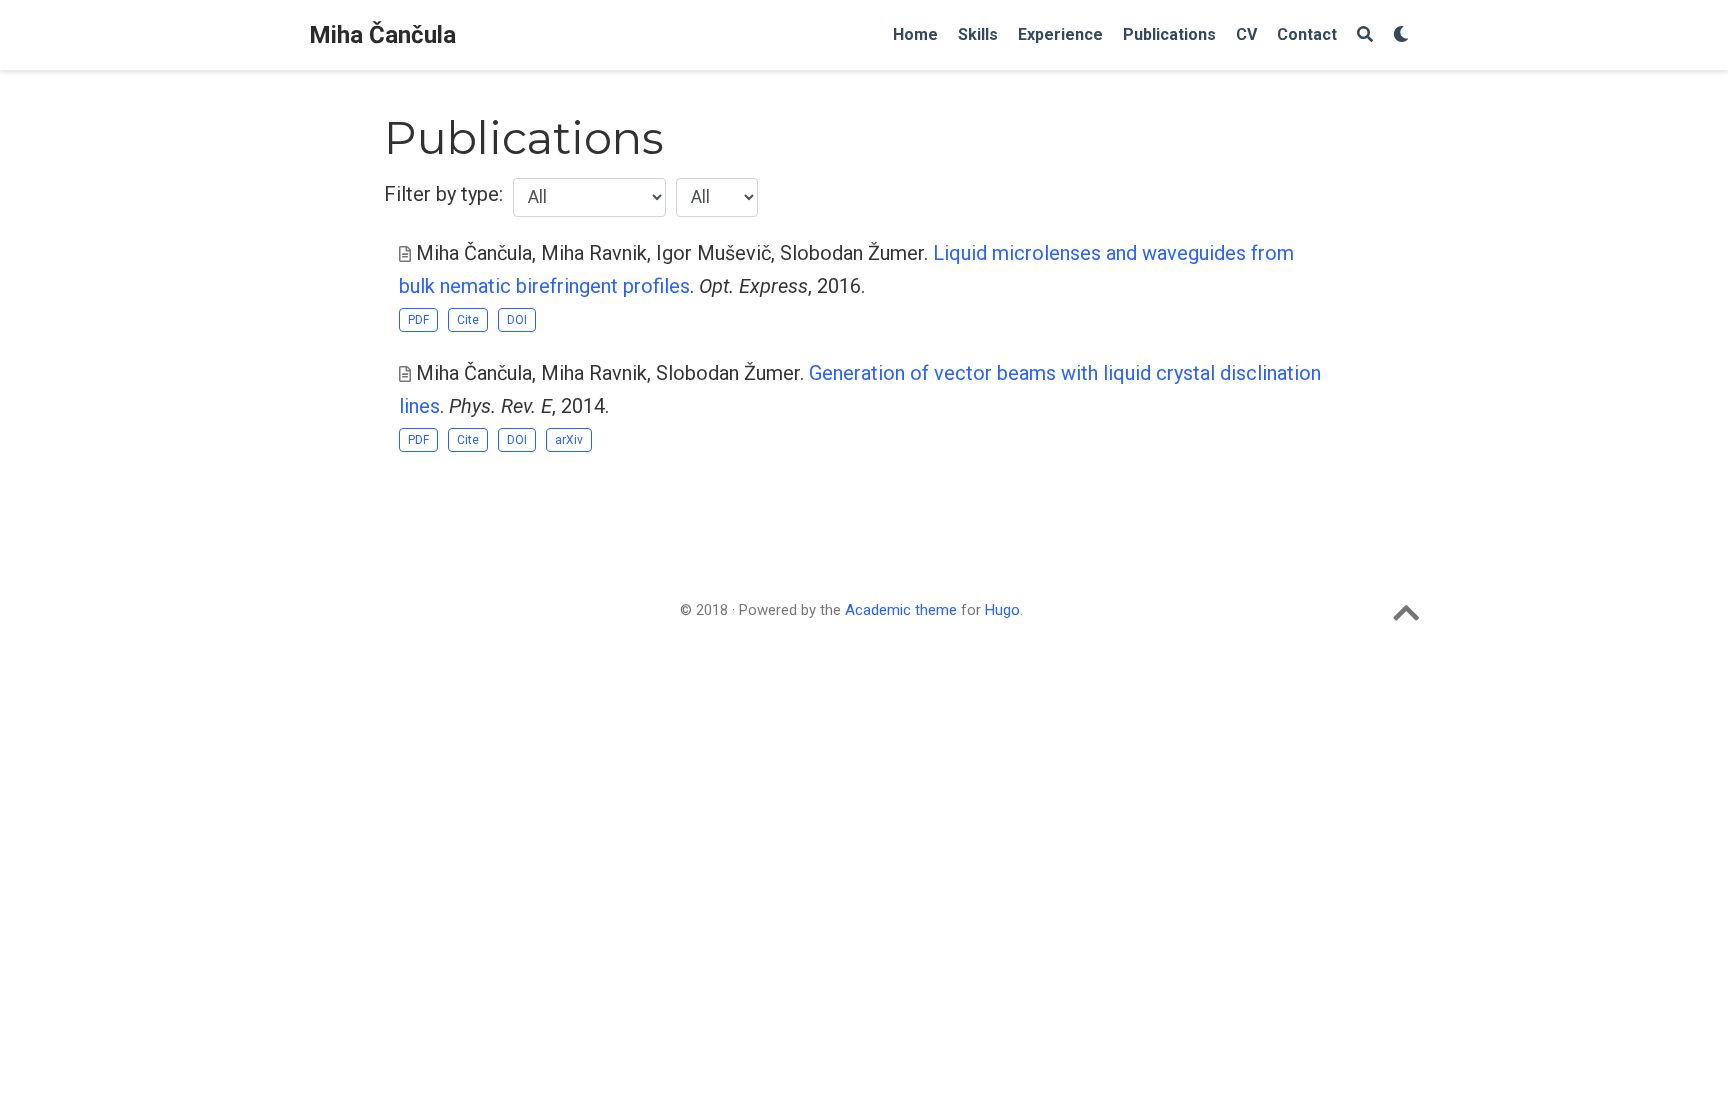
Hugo (1002, 610)
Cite (468, 320)
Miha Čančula (382, 35)
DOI (517, 320)
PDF (418, 320)
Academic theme (901, 610)
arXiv (569, 440)
